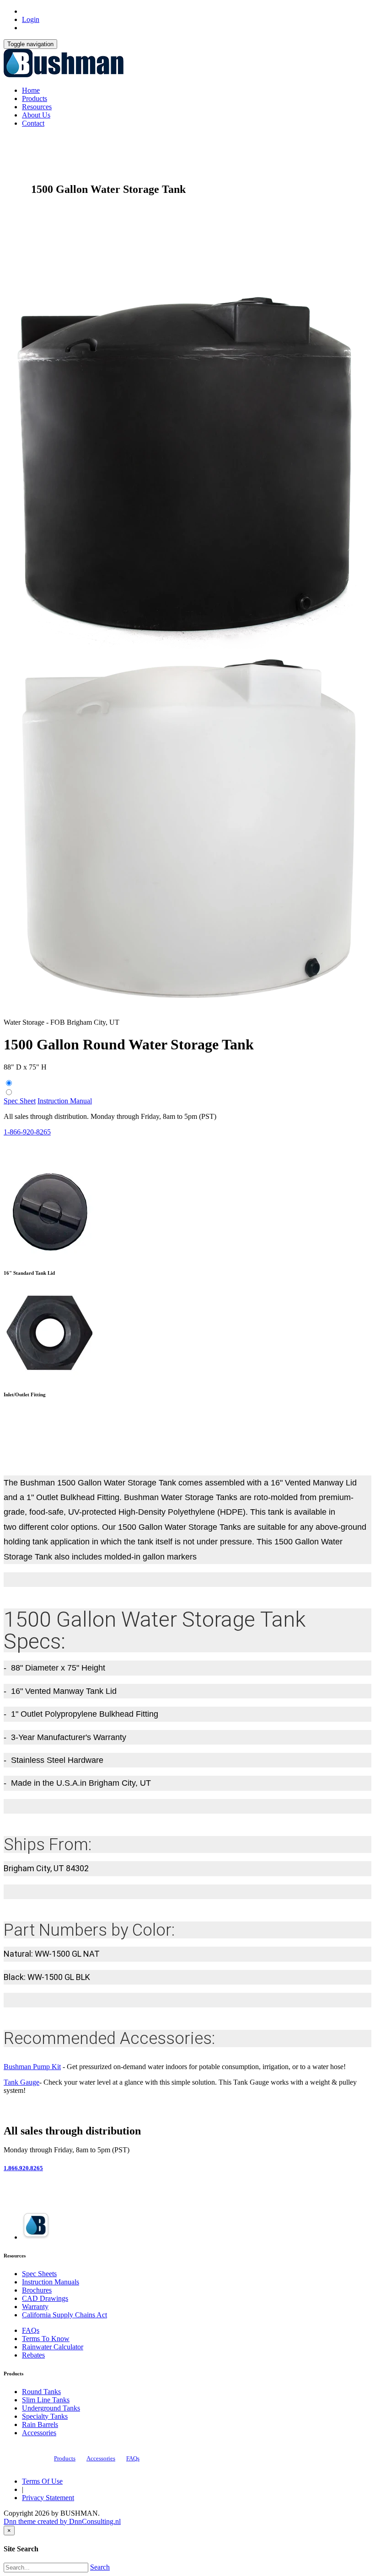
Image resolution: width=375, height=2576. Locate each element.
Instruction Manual (65, 1101)
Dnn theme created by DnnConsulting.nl (62, 2521)
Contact (33, 123)
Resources (37, 107)
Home (31, 90)
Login (31, 19)
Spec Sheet (20, 1101)
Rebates (33, 2355)
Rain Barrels (40, 2424)
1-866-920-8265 (27, 1132)
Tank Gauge (21, 2082)
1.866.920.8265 (23, 2168)
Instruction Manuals (51, 2282)
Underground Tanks (51, 2408)
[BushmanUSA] (64, 75)
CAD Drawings (45, 2298)
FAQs (31, 2330)
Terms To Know (46, 2339)
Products (35, 98)
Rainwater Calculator (53, 2347)
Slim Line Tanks (46, 2400)
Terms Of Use (42, 2481)
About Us (36, 115)
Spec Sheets (39, 2274)
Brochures (37, 2290)
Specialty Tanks (45, 2416)
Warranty (35, 2307)
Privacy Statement (48, 2498)
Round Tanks (41, 2392)
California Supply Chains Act (64, 2315)
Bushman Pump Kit (32, 2067)
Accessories (39, 2433)
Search (100, 2567)
